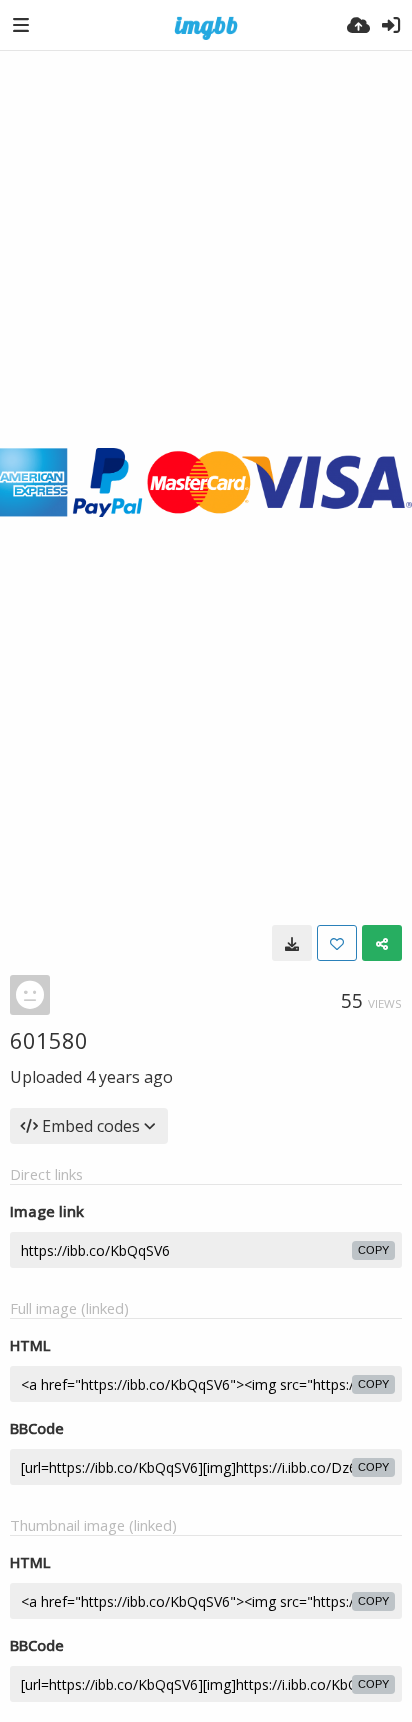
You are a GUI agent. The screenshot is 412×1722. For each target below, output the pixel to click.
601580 (49, 1040)
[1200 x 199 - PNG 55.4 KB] (292, 943)
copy (373, 1250)
